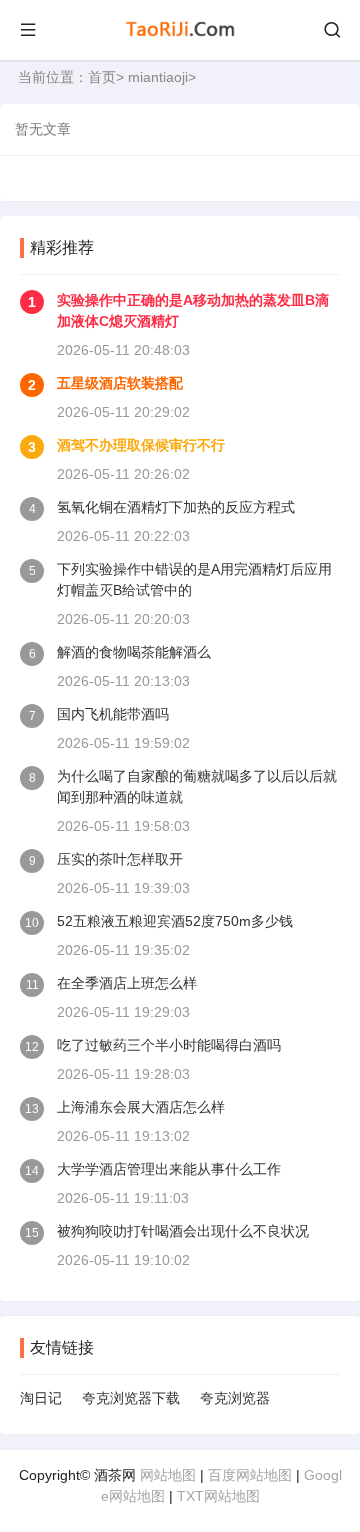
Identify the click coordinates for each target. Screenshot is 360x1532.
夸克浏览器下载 (131, 1398)
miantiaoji (158, 77)
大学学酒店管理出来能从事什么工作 (169, 1169)
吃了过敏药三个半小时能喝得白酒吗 (169, 1045)
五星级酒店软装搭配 (120, 383)
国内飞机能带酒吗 (113, 714)
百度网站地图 (250, 1475)
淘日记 (41, 1398)
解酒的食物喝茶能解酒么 (134, 652)
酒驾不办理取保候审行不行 (141, 445)
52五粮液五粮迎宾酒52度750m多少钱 (175, 921)
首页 (102, 77)
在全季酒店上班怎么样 (127, 983)
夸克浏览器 (235, 1398)
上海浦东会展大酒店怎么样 (141, 1107)
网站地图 (168, 1475)
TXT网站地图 (218, 1496)
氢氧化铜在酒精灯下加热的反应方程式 (176, 507)
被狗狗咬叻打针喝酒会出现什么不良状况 (183, 1231)
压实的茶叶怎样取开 (120, 859)
